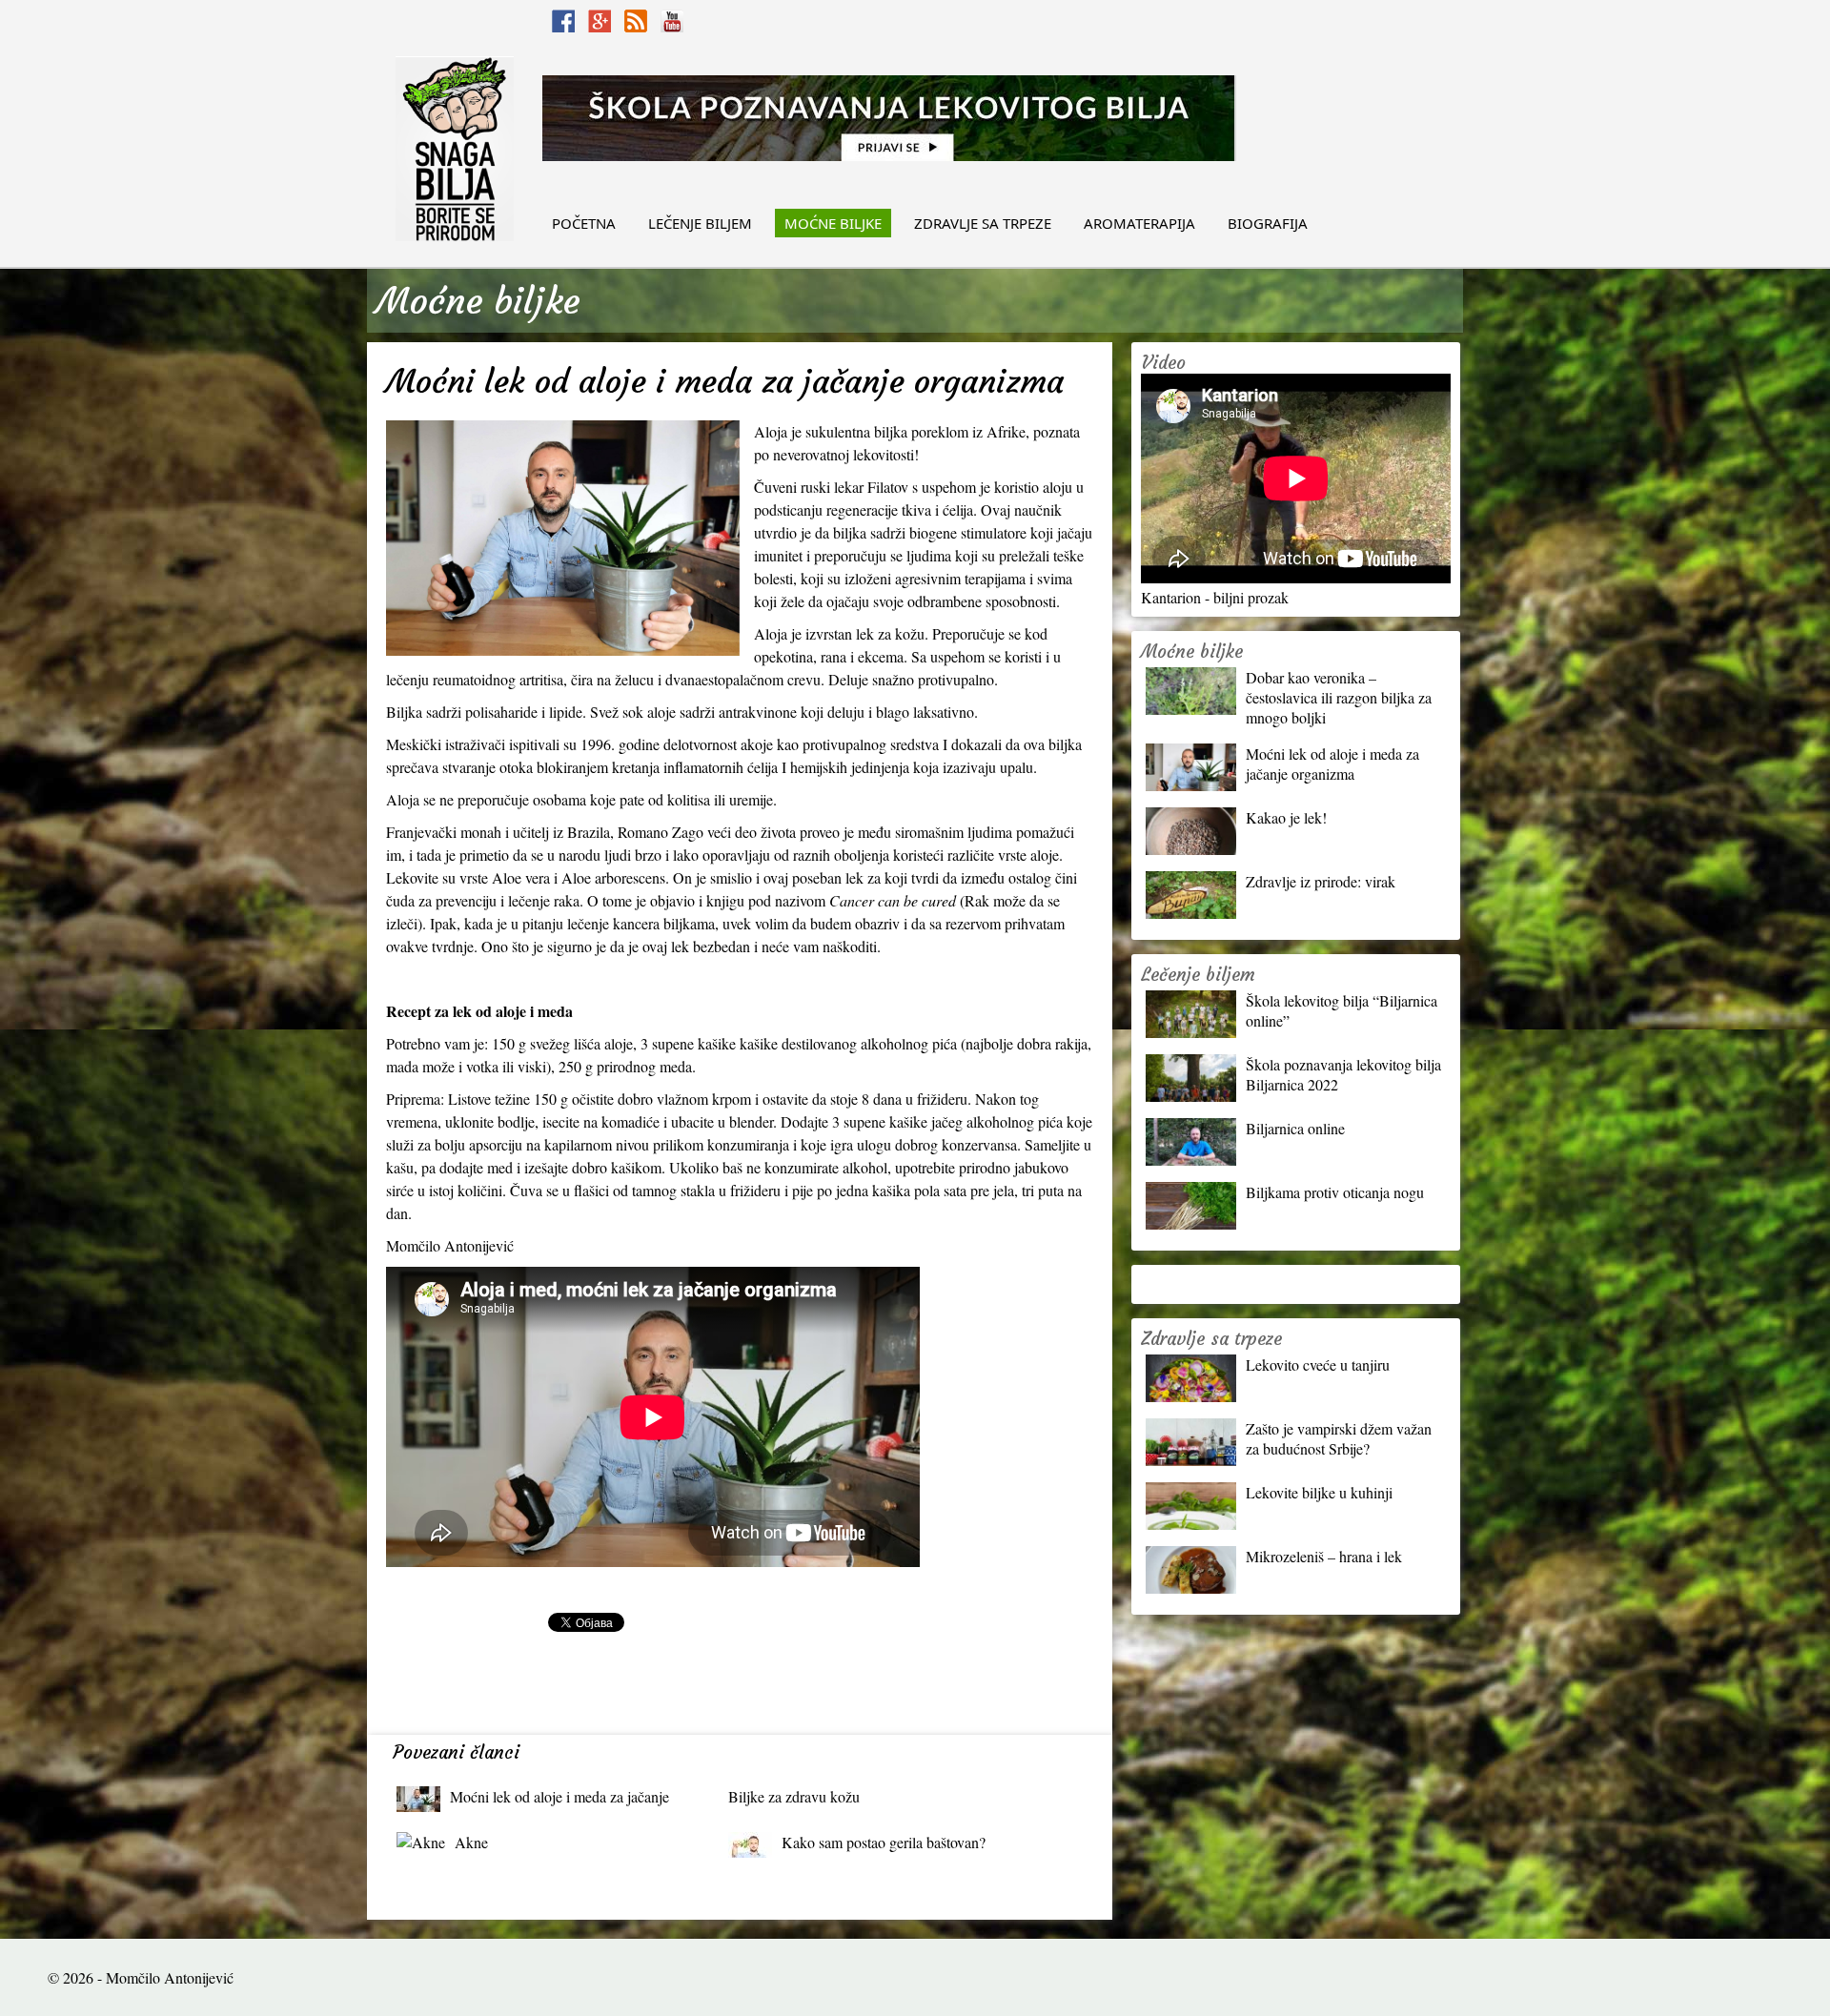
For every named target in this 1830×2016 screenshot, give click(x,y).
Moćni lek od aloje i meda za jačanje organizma (559, 1801)
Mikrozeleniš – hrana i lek (1324, 1556)
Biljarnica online (1295, 1128)
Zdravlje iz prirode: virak (1321, 881)
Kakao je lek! (1286, 817)
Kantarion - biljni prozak (1215, 597)
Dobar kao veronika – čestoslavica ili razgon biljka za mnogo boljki (1339, 697)
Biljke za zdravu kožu (794, 1796)
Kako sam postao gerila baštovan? (884, 1842)
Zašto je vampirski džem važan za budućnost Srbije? (1339, 1438)
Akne (471, 1842)
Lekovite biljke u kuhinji (1319, 1492)
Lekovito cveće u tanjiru (1318, 1364)
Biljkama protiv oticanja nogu (1335, 1192)
